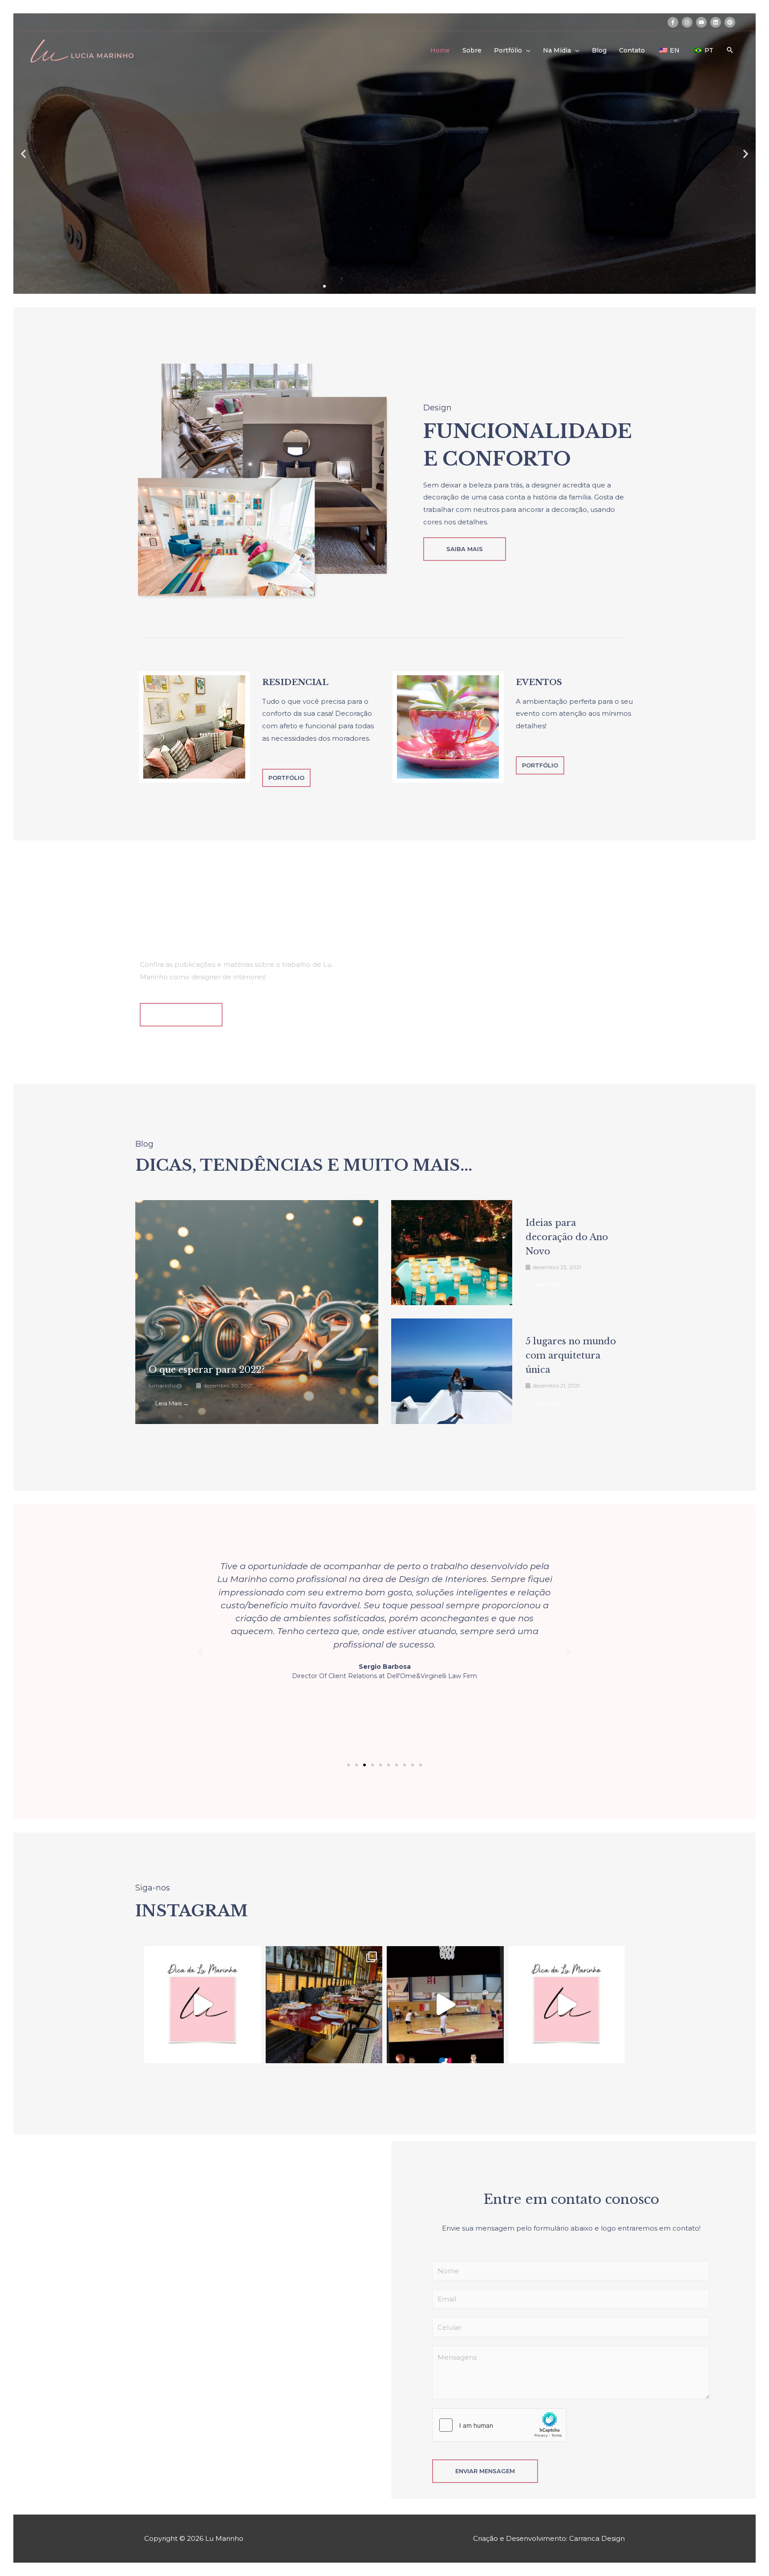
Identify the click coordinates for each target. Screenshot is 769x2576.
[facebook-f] (674, 22)
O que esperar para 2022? (207, 1370)
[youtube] (702, 22)
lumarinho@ (165, 1385)
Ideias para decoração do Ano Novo (567, 1237)
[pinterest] (731, 22)
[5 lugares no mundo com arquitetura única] (452, 1371)
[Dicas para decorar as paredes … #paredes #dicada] (203, 2005)
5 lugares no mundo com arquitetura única (571, 1355)
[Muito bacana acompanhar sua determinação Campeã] (445, 2005)
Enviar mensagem (485, 2471)
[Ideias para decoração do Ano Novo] (452, 1253)
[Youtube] (195, 2341)
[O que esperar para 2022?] (257, 1312)
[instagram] (688, 22)
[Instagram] (166, 2341)
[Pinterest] (254, 2341)
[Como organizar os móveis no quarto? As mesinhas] (567, 2005)
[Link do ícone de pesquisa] (730, 50)
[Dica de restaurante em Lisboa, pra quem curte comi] (324, 2005)
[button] (308, 286)
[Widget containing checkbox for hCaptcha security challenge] (499, 2425)
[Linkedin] (225, 2341)
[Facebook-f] (137, 2341)
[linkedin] (716, 22)
